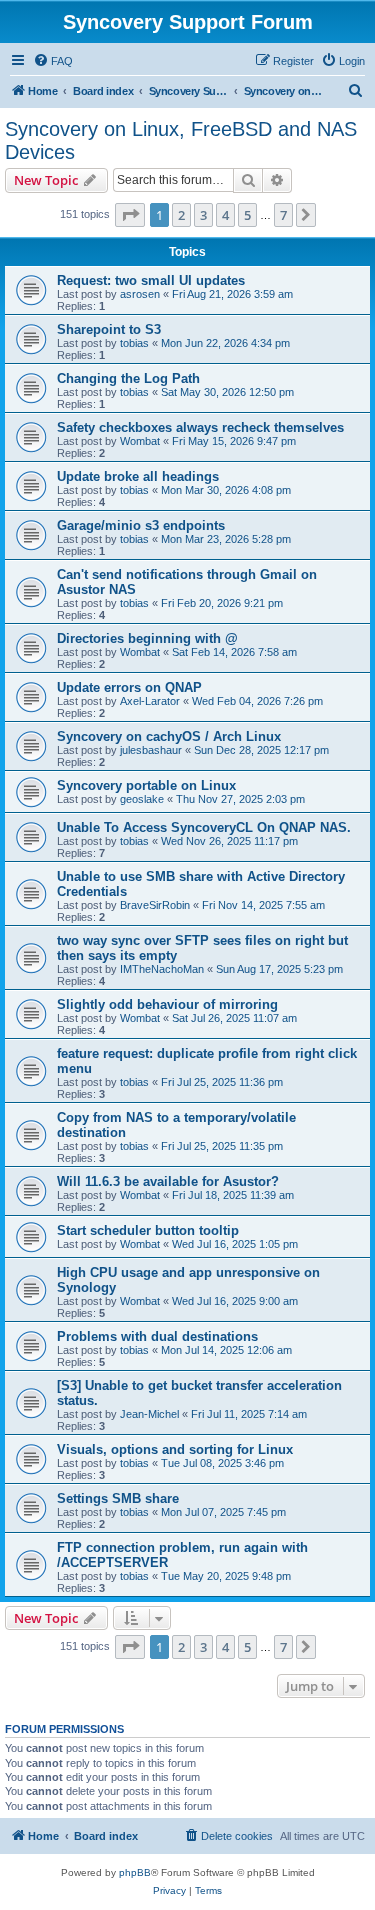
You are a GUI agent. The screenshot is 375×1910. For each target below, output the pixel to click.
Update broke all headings (138, 476)
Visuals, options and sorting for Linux (175, 1449)
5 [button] (247, 215)
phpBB (135, 1872)
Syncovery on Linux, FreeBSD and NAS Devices (181, 140)
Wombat (140, 441)
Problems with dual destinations (157, 1336)
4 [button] (225, 215)
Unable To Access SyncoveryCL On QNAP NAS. (204, 827)
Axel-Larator (150, 701)
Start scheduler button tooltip (148, 1230)
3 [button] (203, 215)
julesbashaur (151, 750)
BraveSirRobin (155, 905)
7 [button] (283, 215)
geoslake (142, 799)
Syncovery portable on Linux (146, 785)
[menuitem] (53, 61)
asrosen (140, 294)
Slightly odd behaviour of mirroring (167, 1004)
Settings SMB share (118, 1498)
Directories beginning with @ (147, 638)
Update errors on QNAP (129, 687)
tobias (134, 343)
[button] (130, 215)
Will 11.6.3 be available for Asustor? (168, 1181)
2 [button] (181, 215)
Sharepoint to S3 (109, 329)
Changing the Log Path (128, 378)
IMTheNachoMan (162, 969)
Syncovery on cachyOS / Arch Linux (169, 736)
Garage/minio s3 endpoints (141, 525)
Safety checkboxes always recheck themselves (200, 427)
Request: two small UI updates (151, 280)
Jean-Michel (149, 1414)
